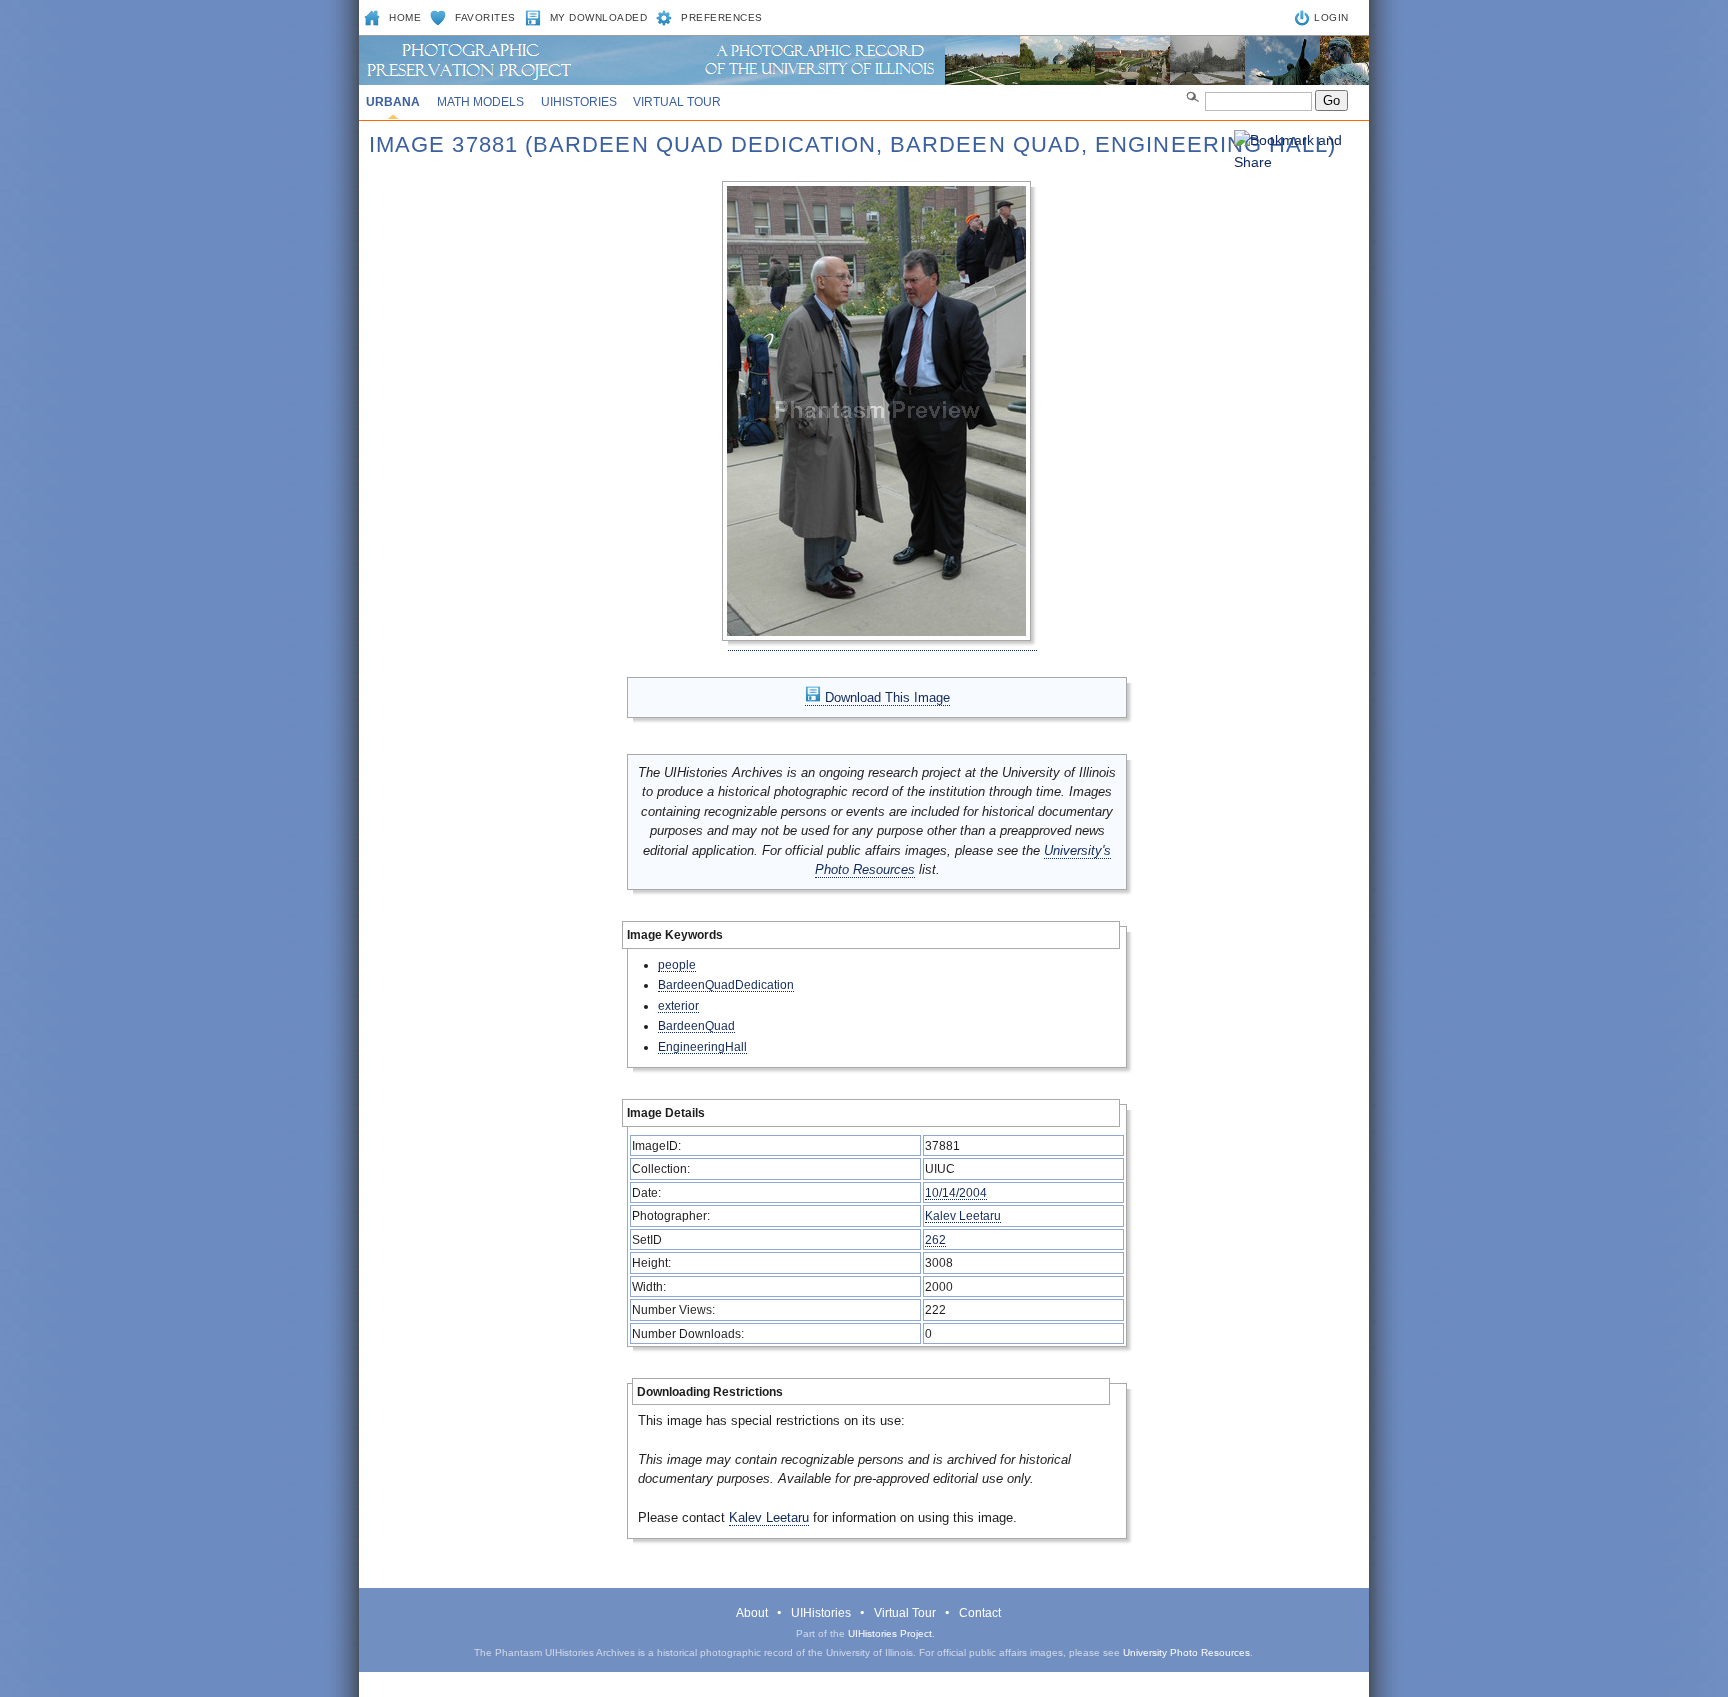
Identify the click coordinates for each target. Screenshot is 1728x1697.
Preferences (722, 17)
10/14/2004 (956, 1192)
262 (935, 1239)
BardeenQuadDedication (726, 984)
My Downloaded (599, 17)
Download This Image (885, 697)
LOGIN (1331, 17)
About (752, 1613)
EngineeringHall (702, 1046)
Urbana (393, 102)
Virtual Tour (677, 102)
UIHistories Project (890, 1633)
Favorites (485, 17)
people (677, 964)
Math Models (480, 102)
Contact (980, 1613)
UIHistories (579, 102)
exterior (678, 1005)
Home (405, 17)
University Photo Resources (1186, 1652)
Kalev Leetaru (963, 1215)
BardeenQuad (696, 1025)
